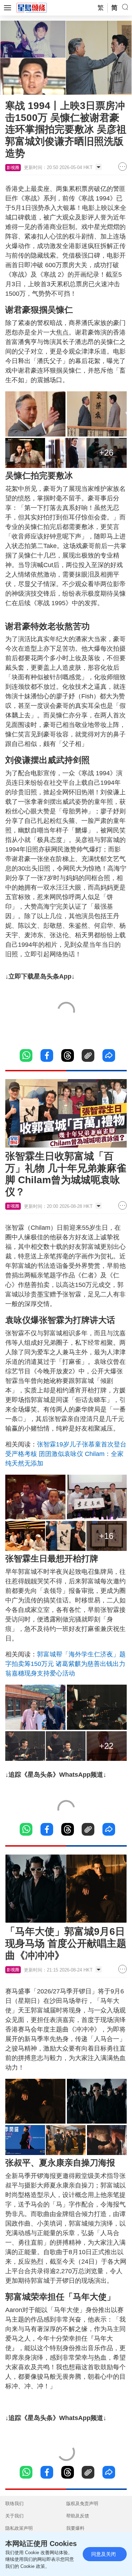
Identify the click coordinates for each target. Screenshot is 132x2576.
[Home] (32, 7)
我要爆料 (75, 2528)
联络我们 (14, 2503)
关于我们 (14, 2516)
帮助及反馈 (78, 2516)
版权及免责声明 (82, 2503)
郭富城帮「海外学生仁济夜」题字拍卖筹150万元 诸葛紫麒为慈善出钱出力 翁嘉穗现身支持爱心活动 (65, 1664)
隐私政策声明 (19, 2528)
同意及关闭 (103, 2554)
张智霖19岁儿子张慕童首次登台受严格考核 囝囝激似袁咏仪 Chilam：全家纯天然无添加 (66, 1454)
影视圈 (13, 168)
